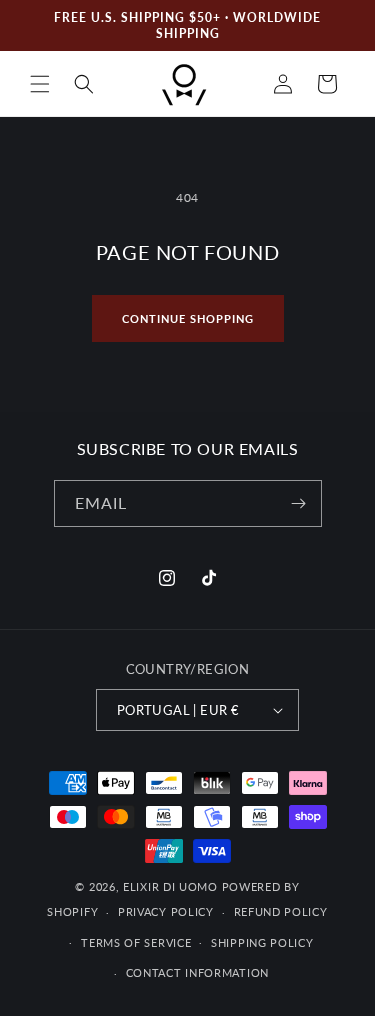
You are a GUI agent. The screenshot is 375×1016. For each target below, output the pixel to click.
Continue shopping (188, 318)
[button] (40, 84)
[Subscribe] (299, 503)
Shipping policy (262, 942)
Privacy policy (166, 911)
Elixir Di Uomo (170, 886)
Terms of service (136, 942)
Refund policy (281, 911)
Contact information (197, 972)
